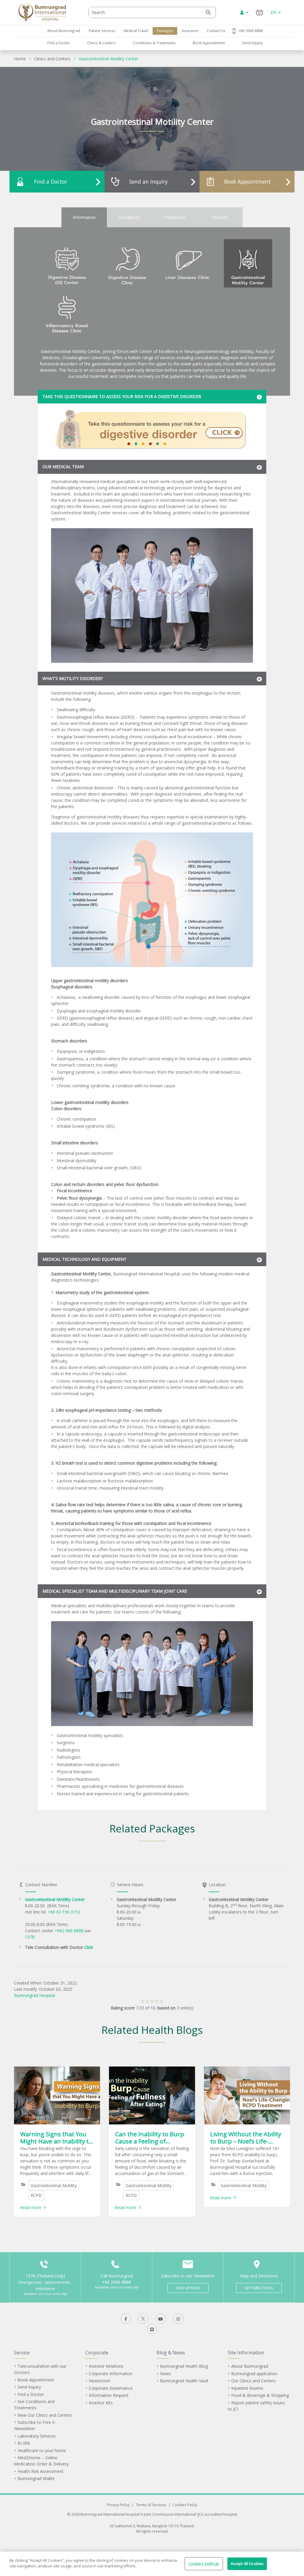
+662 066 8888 (70, 1931)
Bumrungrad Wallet (36, 2478)
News (166, 2374)
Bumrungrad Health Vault (184, 2381)
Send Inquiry (252, 43)
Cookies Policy (185, 2505)
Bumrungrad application (254, 2374)
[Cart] (260, 12)
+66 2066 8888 (250, 31)
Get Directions (259, 2288)
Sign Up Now (188, 2288)
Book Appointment (209, 43)
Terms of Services (151, 2505)
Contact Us (216, 31)
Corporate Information (111, 2374)
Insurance (190, 31)
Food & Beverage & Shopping (260, 2395)
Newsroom (100, 2381)
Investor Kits (101, 2403)
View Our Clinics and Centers (45, 2415)
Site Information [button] (246, 2353)
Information (84, 217)
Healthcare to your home (42, 2450)
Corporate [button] (97, 2353)
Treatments (175, 217)
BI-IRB (24, 2443)
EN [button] (274, 12)
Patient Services (102, 31)
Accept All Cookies (247, 2564)
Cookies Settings (204, 2564)
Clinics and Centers (52, 59)
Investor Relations (106, 2366)
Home (20, 59)
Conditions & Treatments (154, 43)
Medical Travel (136, 31)
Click (89, 1947)
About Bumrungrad (64, 31)
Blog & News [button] (171, 2353)
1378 (30, 1937)
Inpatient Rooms (247, 2388)
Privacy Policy (118, 2505)
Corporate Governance (111, 2388)
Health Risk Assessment (41, 2471)
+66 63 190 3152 (64, 1912)
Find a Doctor (59, 43)
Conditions (129, 217)
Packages (165, 31)
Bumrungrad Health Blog (184, 2366)
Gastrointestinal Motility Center (109, 59)
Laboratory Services (37, 2436)
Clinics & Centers (101, 43)
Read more (31, 2207)
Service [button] (22, 2353)
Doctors (220, 217)
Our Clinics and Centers (254, 2381)
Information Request (109, 2395)
